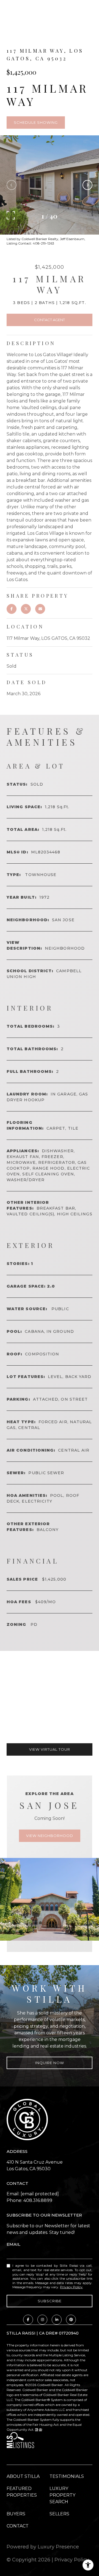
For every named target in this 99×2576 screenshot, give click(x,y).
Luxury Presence (58, 2547)
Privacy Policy (71, 2287)
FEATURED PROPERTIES (22, 2492)
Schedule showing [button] (36, 122)
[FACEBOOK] (28, 2320)
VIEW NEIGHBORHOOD (50, 1836)
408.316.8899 (38, 2200)
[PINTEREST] (71, 2320)
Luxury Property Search (62, 2495)
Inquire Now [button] (50, 2063)
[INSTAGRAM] (42, 2320)
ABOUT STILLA (23, 2476)
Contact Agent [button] (50, 320)
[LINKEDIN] (57, 2320)
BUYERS (16, 2514)
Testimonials (67, 2476)
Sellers (59, 2514)
